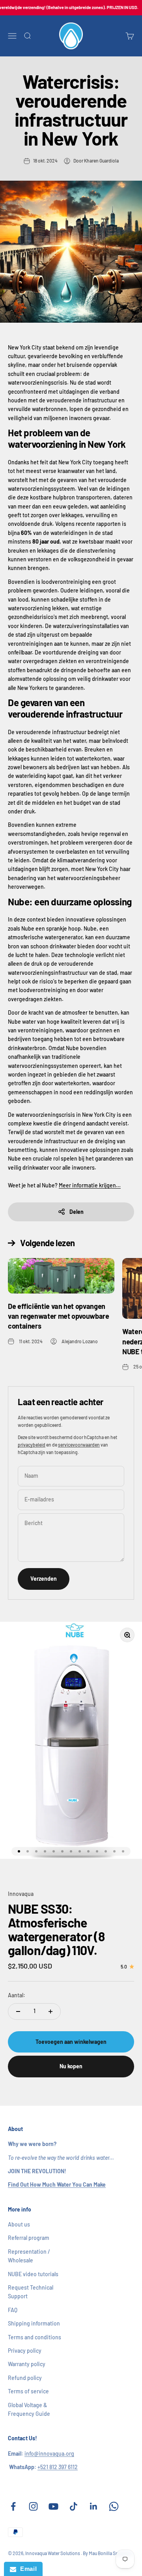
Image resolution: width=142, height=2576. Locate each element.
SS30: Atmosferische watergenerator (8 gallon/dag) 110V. (56, 1929)
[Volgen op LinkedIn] (94, 2506)
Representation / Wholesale (29, 2256)
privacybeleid (32, 1445)
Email (26, 2569)
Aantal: (17, 1995)
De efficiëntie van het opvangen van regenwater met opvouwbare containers (59, 1316)
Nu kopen (71, 2066)
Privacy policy (25, 2351)
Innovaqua (21, 1894)
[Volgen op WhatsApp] (114, 2506)
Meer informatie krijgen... (90, 1185)
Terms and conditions (35, 2337)
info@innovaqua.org (49, 2454)
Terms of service (28, 2391)
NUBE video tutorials (33, 2274)
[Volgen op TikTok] (74, 2506)
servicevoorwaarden (79, 1445)
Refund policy (25, 2378)
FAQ (13, 2310)
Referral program (29, 2238)
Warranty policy (27, 2364)
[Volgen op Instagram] (33, 2506)
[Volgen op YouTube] (53, 2506)
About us (19, 2224)
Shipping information (34, 2323)
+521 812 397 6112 (58, 2467)
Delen (77, 1212)
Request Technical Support (31, 2292)
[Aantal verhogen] (50, 2011)
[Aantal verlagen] (18, 2011)
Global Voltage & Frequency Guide (29, 2409)
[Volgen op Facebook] (13, 2506)
